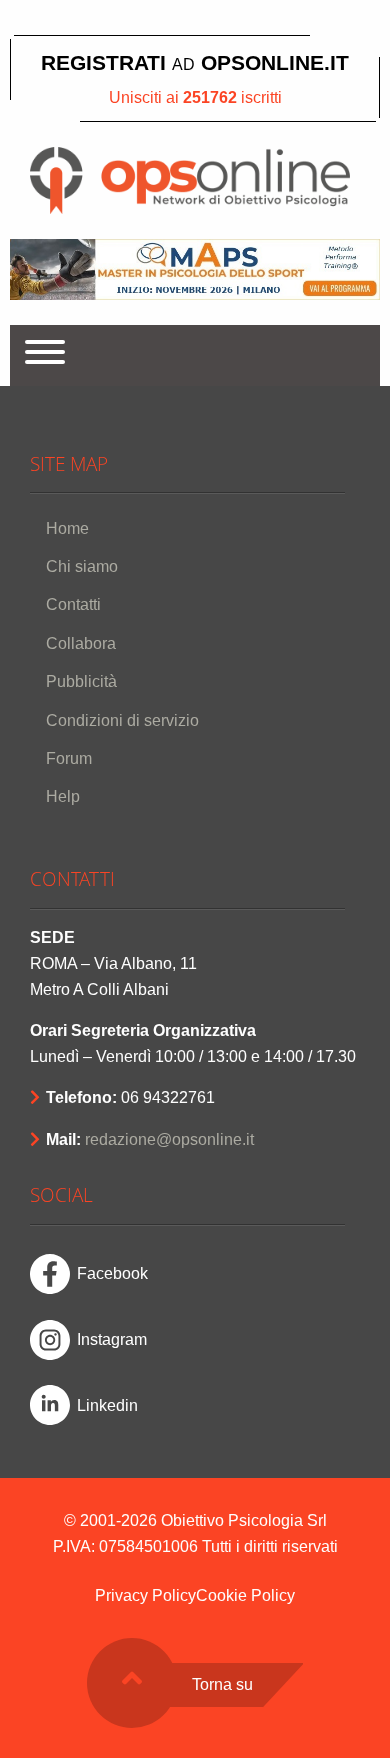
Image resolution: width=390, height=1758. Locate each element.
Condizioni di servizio (122, 720)
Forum (69, 758)
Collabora (81, 643)
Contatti (73, 604)
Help (63, 796)
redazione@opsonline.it (169, 1139)
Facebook (112, 1273)
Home (67, 528)
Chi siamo (82, 566)
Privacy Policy (145, 1595)
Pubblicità (81, 681)
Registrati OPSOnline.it (195, 62)
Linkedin (107, 1405)
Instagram (112, 1339)
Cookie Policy (245, 1595)
